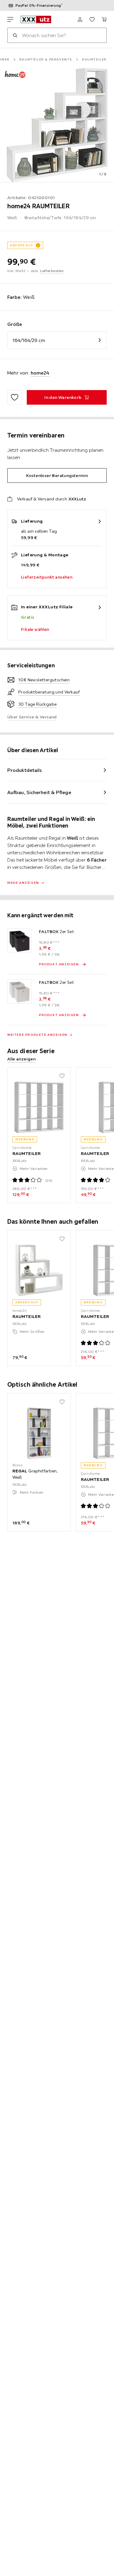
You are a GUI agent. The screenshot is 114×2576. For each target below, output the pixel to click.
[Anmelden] (80, 19)
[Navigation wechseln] (10, 19)
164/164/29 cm (29, 340)
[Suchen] (15, 35)
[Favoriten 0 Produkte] (92, 19)
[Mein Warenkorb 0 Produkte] (104, 19)
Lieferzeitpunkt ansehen (47, 577)
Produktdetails (25, 770)
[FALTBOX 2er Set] (19, 941)
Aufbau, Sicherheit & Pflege (39, 792)
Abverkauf (22, 245)
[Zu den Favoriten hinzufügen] (15, 397)
